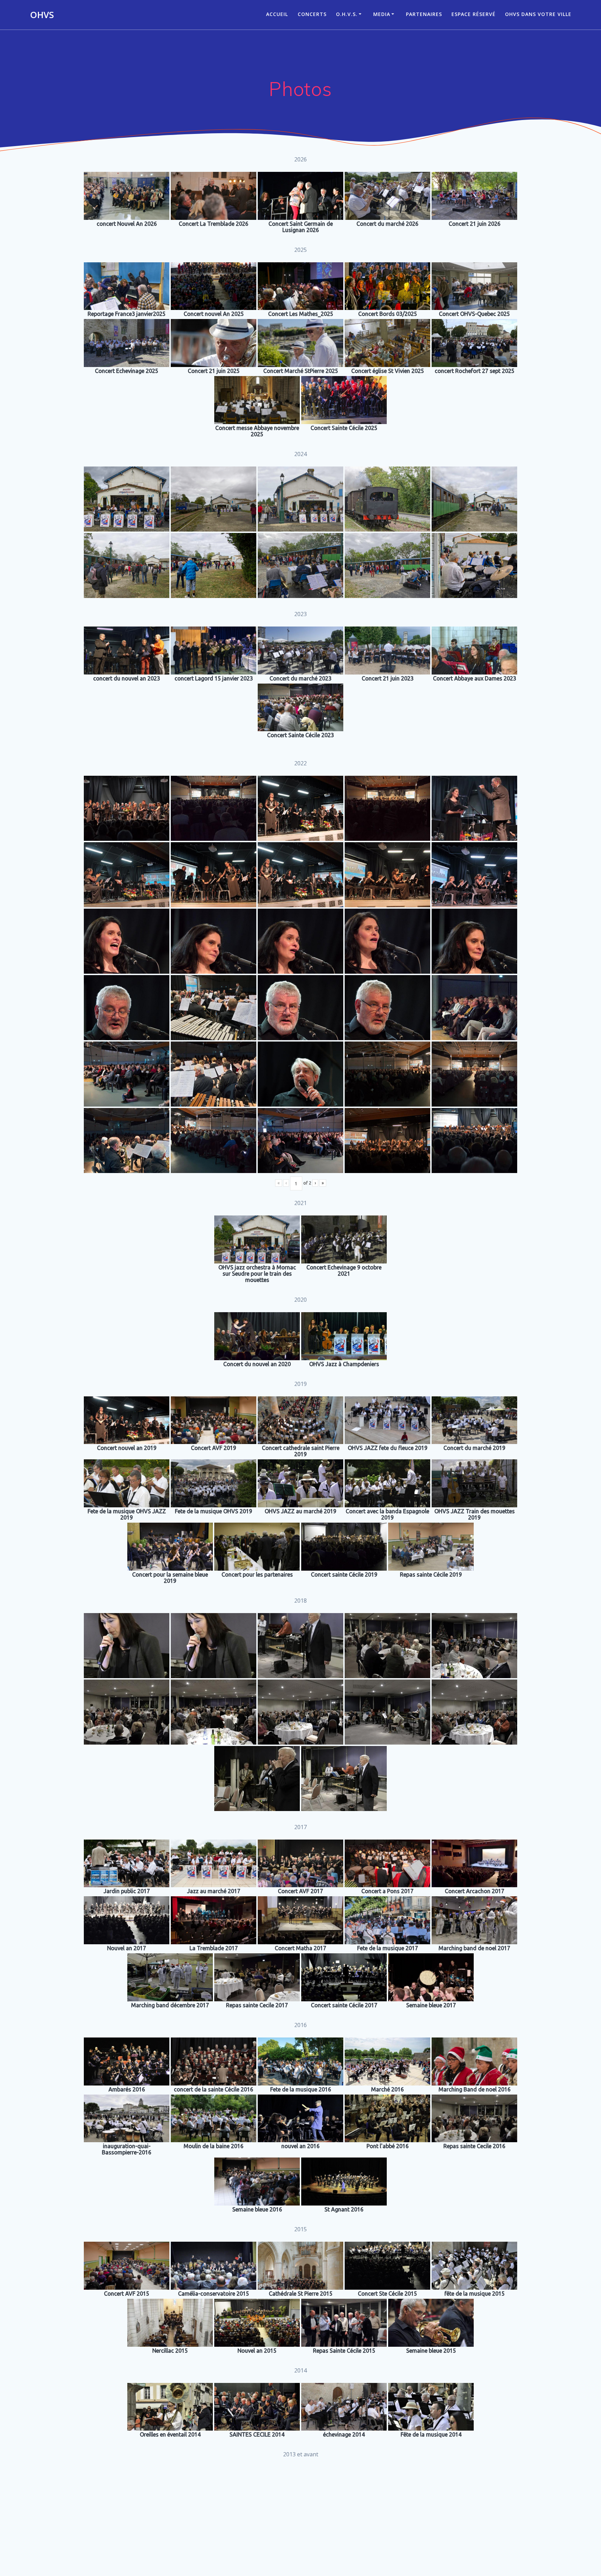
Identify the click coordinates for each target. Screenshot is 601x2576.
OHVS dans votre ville (538, 14)
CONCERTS (312, 14)
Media (382, 14)
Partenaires (424, 14)
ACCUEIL (277, 14)
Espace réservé (474, 14)
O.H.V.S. (347, 14)
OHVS (42, 15)
